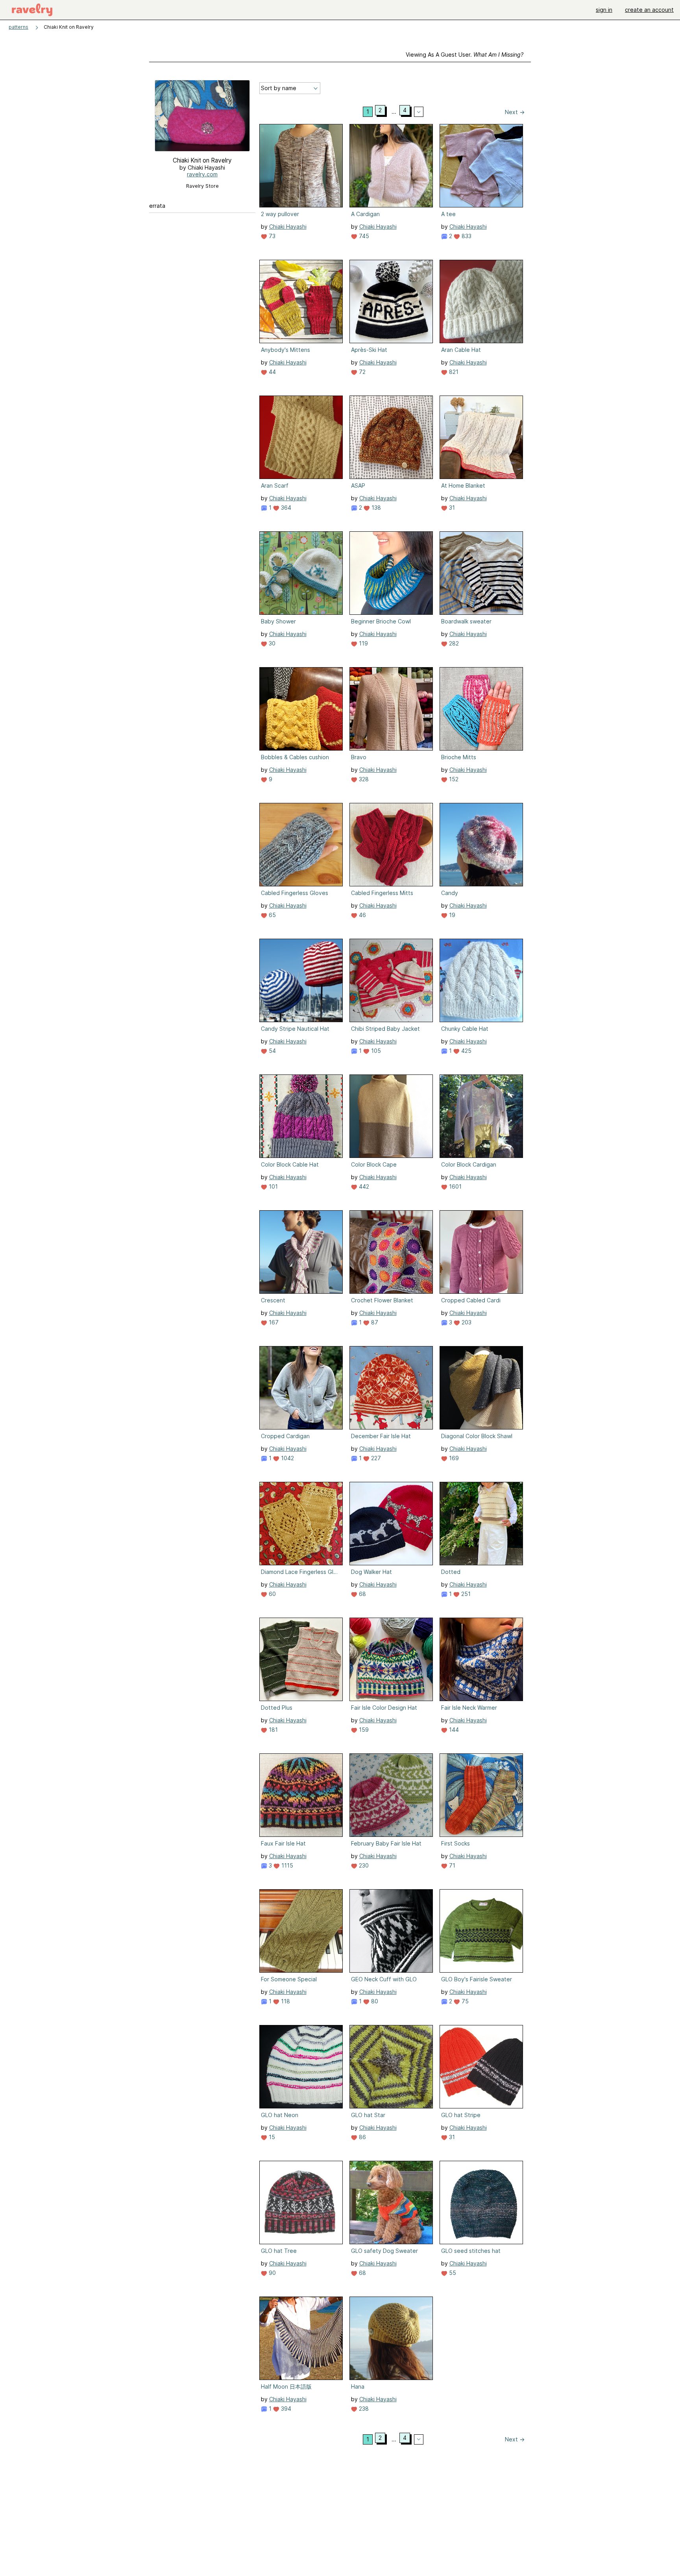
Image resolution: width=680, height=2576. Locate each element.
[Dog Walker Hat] (391, 1524)
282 (453, 643)
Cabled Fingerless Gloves (295, 893)
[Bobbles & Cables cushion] (301, 709)
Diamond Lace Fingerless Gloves (300, 1572)
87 (374, 1322)
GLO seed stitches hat (471, 2251)
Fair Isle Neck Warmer (469, 1708)
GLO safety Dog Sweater (384, 2251)
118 (285, 2001)
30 (271, 643)
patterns (18, 27)
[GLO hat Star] (391, 2067)
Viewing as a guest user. (465, 55)
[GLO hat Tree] (301, 2202)
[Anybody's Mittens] (301, 301)
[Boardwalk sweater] (481, 573)
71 (451, 1865)
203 (466, 1322)
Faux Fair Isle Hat (283, 1843)
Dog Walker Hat (371, 1572)
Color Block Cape (374, 1164)
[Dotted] (481, 1524)
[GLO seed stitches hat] (481, 2202)
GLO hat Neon (280, 2115)
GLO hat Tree (279, 2251)
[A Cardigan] (391, 166)
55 (452, 2273)
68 (362, 1594)
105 (375, 1051)
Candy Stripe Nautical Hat (295, 1029)
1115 (286, 1865)
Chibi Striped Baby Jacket (385, 1029)
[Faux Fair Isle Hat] (301, 1795)
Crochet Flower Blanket (382, 1300)
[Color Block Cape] (391, 1116)
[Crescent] (301, 1252)
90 (272, 2273)
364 (285, 508)
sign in (604, 10)
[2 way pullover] (301, 166)
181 (273, 1730)
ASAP (358, 485)
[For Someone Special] (301, 1931)
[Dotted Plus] (301, 1659)
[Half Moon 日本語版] (301, 2338)
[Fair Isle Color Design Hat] (391, 1659)
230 (363, 1865)
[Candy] (481, 845)
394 (285, 2409)
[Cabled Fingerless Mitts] (391, 845)
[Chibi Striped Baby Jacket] (391, 980)
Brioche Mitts (459, 757)
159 (363, 1730)
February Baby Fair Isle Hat (386, 1843)
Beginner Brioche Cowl (381, 621)
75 (464, 2001)
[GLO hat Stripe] (481, 2067)
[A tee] (481, 166)
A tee (448, 214)
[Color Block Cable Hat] (301, 1116)
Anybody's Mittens (285, 350)
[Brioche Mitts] (481, 709)
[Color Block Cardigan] (481, 1116)
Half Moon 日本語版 (286, 2386)
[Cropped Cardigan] (301, 1388)
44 (272, 372)
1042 (287, 1458)
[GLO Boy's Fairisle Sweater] (481, 1931)
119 (363, 643)
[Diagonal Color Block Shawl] (481, 1388)
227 (375, 1458)
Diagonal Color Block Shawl (477, 1436)
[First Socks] (481, 1795)
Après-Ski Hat (369, 350)
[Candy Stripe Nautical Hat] (301, 980)
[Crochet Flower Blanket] (391, 1252)
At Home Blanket (463, 485)
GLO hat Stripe (461, 2115)
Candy (450, 893)
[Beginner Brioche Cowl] (391, 573)
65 (272, 915)
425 (466, 1051)
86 (362, 2137)
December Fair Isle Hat (381, 1436)
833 (466, 236)
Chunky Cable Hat (465, 1029)
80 (374, 2001)
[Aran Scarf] (301, 437)
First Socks (455, 1843)
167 (273, 1322)
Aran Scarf (275, 485)
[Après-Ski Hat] (391, 301)
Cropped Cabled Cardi (471, 1300)
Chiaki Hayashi (288, 227)
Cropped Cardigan (285, 1436)
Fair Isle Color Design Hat (384, 1708)
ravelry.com (202, 174)
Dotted (451, 1572)
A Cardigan (365, 214)
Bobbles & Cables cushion (295, 757)
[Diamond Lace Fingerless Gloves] (301, 1524)
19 (451, 915)
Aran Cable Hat (461, 350)
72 (361, 372)
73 (271, 236)
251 (465, 1594)
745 (363, 236)
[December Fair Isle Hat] (391, 1388)
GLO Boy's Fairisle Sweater (477, 1979)
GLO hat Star (368, 2115)
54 (272, 1051)
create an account (649, 10)
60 (272, 1594)
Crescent (273, 1300)
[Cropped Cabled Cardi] (481, 1252)
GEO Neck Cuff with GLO (384, 1979)
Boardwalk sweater (466, 621)
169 (453, 1458)
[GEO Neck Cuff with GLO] (391, 1931)
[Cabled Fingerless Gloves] (301, 845)
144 (453, 1730)
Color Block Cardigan (469, 1164)
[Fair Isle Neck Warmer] (481, 1659)
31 (451, 508)
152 (453, 779)
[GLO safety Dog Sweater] (391, 2202)
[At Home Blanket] (481, 437)
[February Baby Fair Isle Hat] (391, 1795)
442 (363, 1186)
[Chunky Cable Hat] (481, 980)
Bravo (359, 757)
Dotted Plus (277, 1708)
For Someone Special (289, 1979)
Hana (358, 2386)
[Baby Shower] (301, 573)
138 (375, 508)
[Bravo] (391, 709)
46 (362, 915)
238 (363, 2409)
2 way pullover (280, 214)
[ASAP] (391, 437)
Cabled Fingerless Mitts (382, 893)
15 (271, 2137)
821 (453, 372)
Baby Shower (278, 621)
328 (363, 779)
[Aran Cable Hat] (481, 301)
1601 (455, 1186)
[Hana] (391, 2338)
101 (273, 1186)
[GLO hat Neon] (301, 2067)
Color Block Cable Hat (290, 1164)
